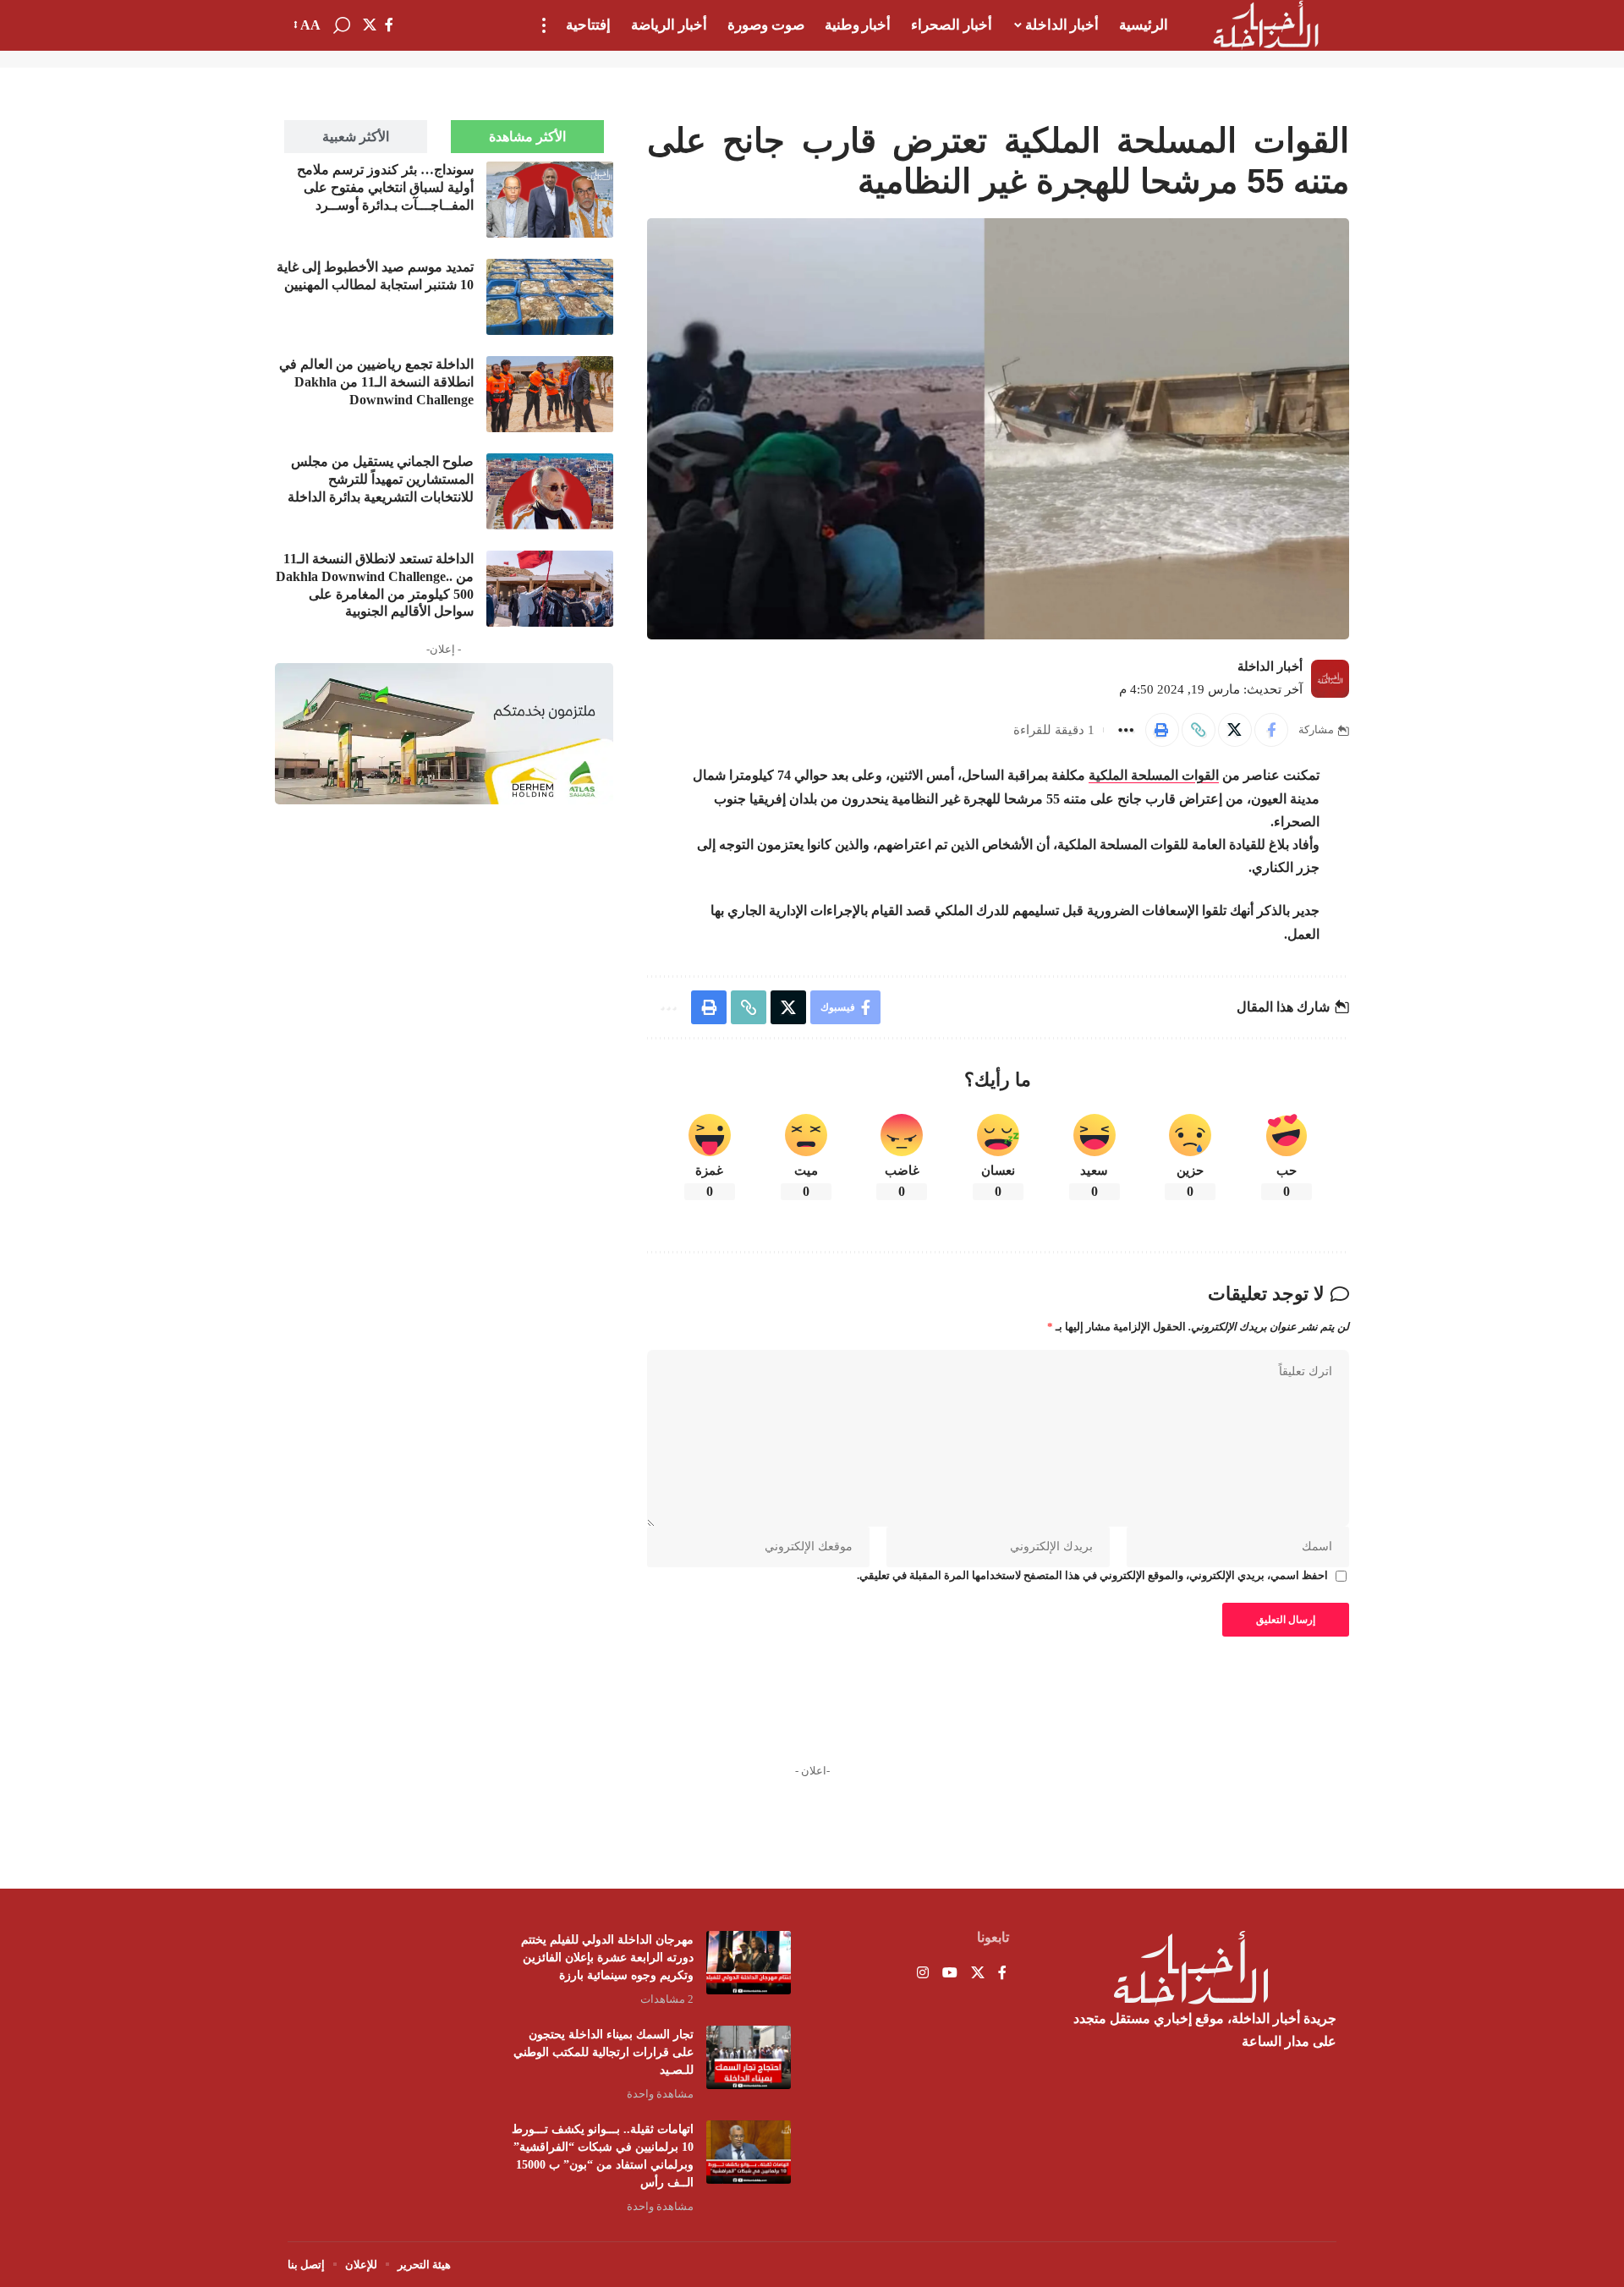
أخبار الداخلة (1270, 666)
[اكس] (370, 25)
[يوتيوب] (950, 1974)
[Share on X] (1235, 730)
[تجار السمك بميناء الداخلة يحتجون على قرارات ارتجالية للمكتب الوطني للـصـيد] (749, 2057)
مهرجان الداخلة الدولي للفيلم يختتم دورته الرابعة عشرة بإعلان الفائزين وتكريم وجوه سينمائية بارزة (607, 1958)
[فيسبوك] (389, 25)
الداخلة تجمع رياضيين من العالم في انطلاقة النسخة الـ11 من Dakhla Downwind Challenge (376, 382)
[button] (544, 25)
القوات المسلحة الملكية (1154, 775)
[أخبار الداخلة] (1266, 25)
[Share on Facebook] (1271, 730)
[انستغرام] (923, 1974)
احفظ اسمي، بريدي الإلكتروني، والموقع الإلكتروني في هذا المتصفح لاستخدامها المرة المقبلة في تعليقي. (1092, 1576)
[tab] (527, 137)
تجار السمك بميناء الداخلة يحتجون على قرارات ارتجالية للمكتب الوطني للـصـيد (604, 2052)
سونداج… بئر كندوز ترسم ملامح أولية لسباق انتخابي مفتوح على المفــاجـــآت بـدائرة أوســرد (385, 187)
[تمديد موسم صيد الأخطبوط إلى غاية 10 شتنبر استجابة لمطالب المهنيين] (550, 297)
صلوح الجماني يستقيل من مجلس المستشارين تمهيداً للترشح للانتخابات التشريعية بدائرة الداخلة (381, 479)
